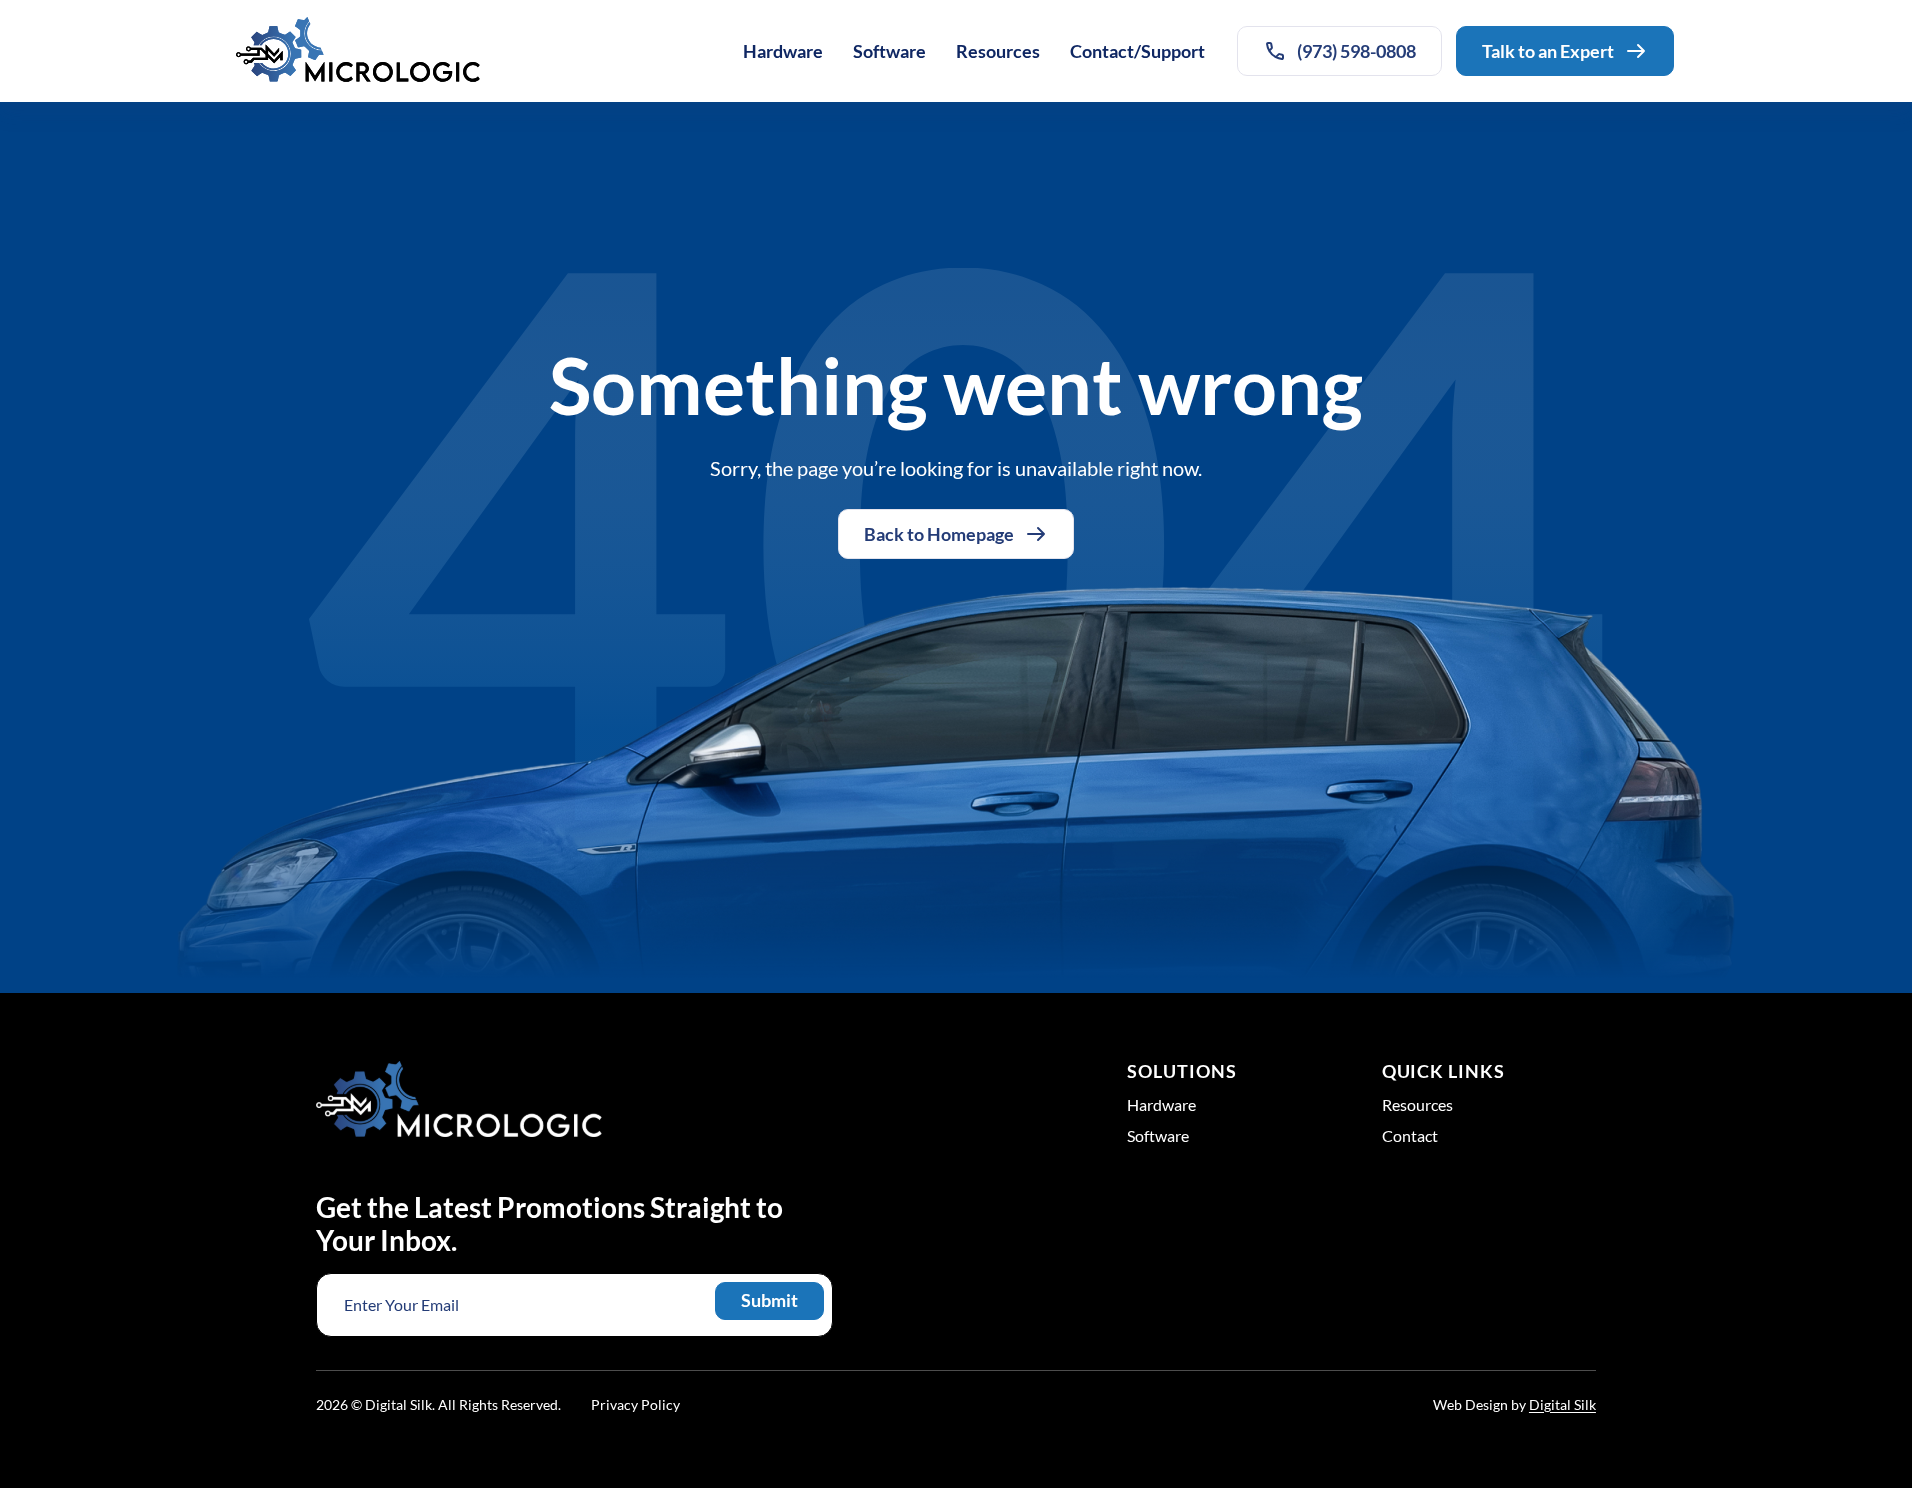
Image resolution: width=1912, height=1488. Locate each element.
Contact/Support (1137, 51)
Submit (769, 1300)
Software (889, 51)
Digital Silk (1562, 1404)
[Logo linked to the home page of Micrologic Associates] (358, 51)
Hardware (783, 51)
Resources (998, 51)
